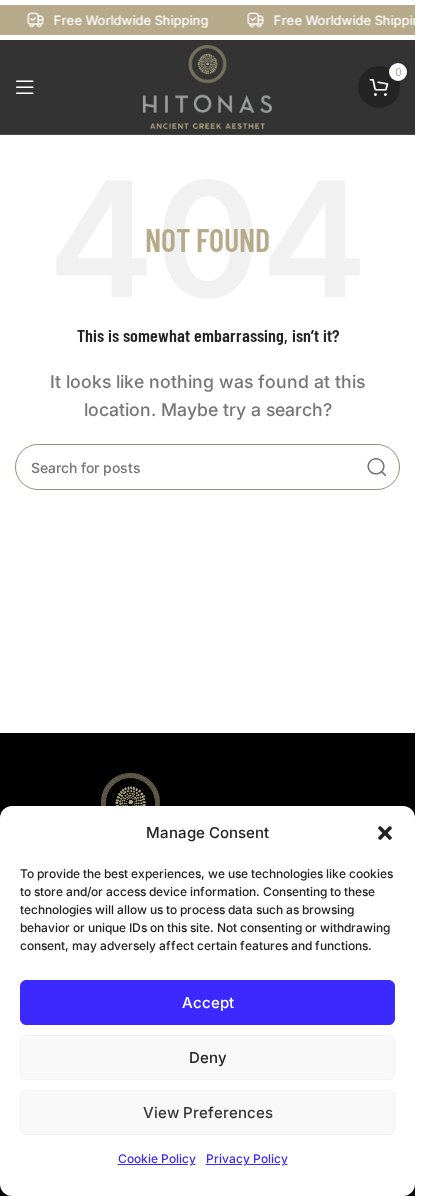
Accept (208, 1002)
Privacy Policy (247, 1158)
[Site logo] (208, 85)
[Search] (377, 467)
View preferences (208, 1112)
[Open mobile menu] (25, 87)
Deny (208, 1057)
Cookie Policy (157, 1158)
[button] (385, 833)
